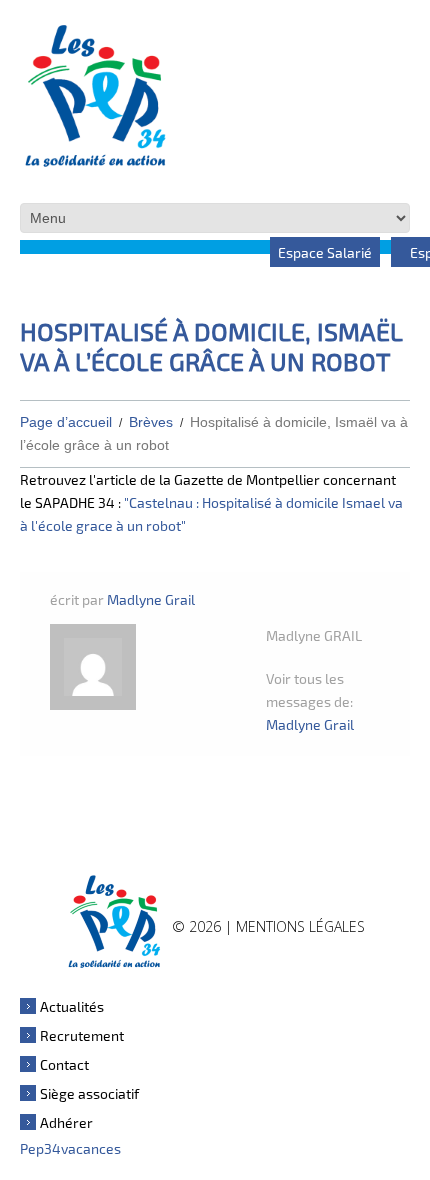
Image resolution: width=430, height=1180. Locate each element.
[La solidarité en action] (114, 920)
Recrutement (82, 1035)
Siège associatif (89, 1093)
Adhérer (66, 1122)
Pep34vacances (70, 1148)
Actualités (72, 1006)
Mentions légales (300, 926)
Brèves (151, 422)
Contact (64, 1064)
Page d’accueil (66, 422)
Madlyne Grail (151, 599)
